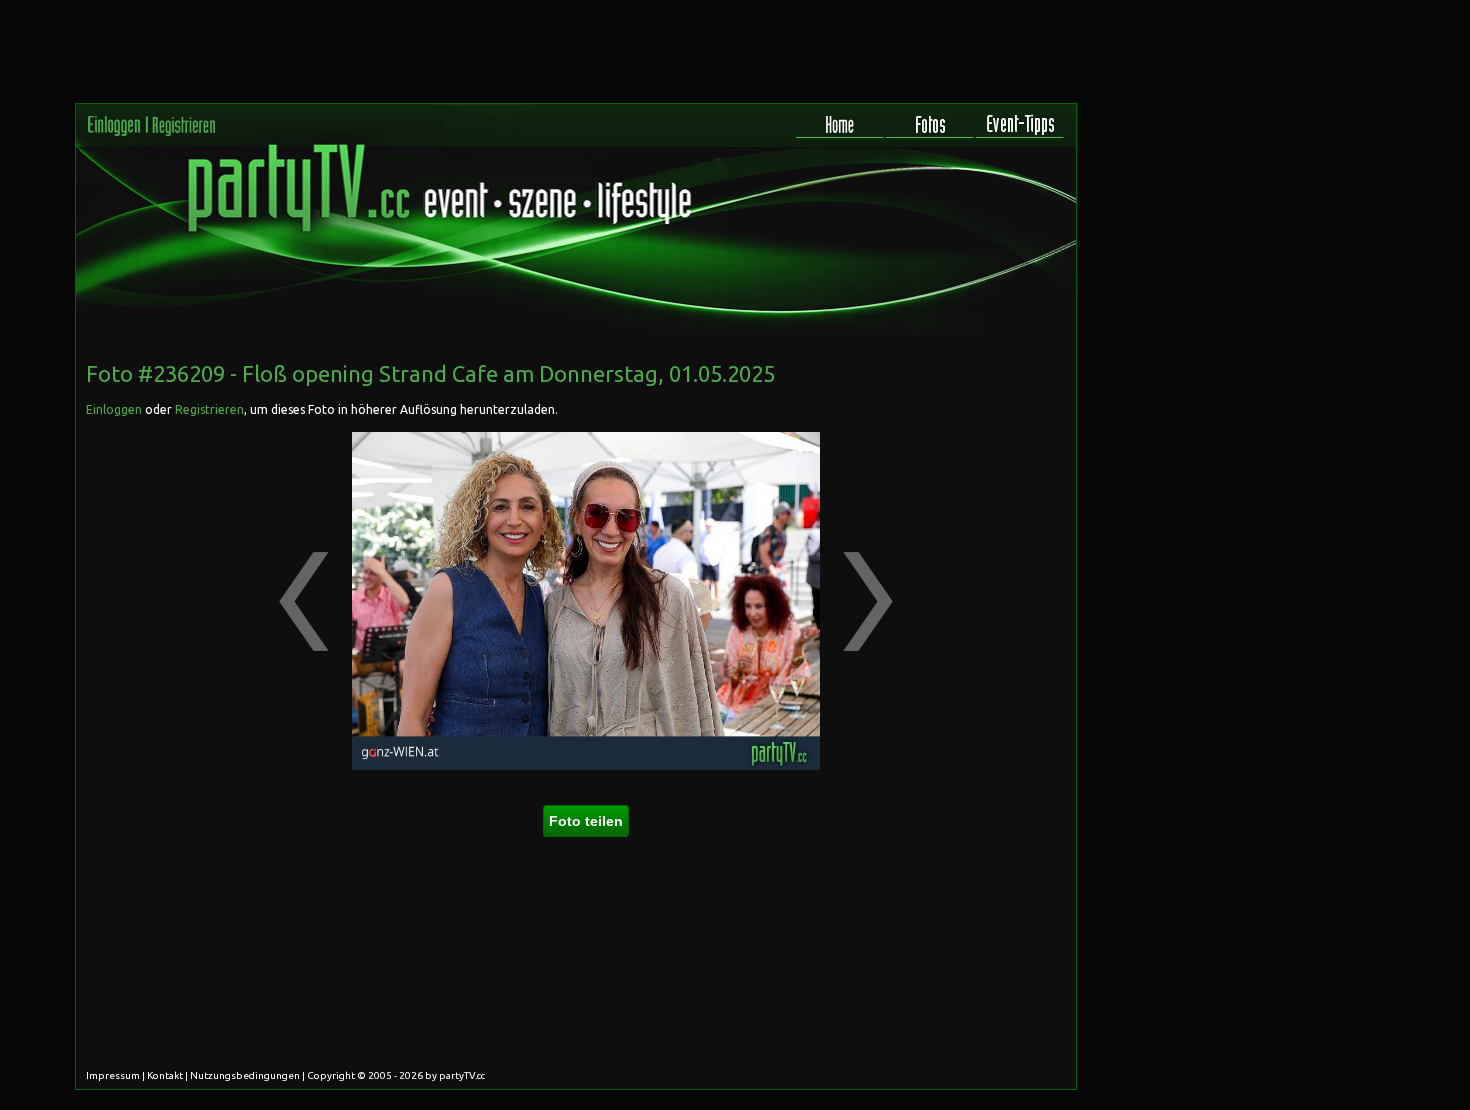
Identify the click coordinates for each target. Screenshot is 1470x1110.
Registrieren (209, 409)
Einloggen (114, 409)
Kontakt (165, 1075)
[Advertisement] (986, 474)
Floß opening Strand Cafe (372, 373)
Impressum (113, 1075)
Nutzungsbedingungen (245, 1075)
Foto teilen (586, 821)
